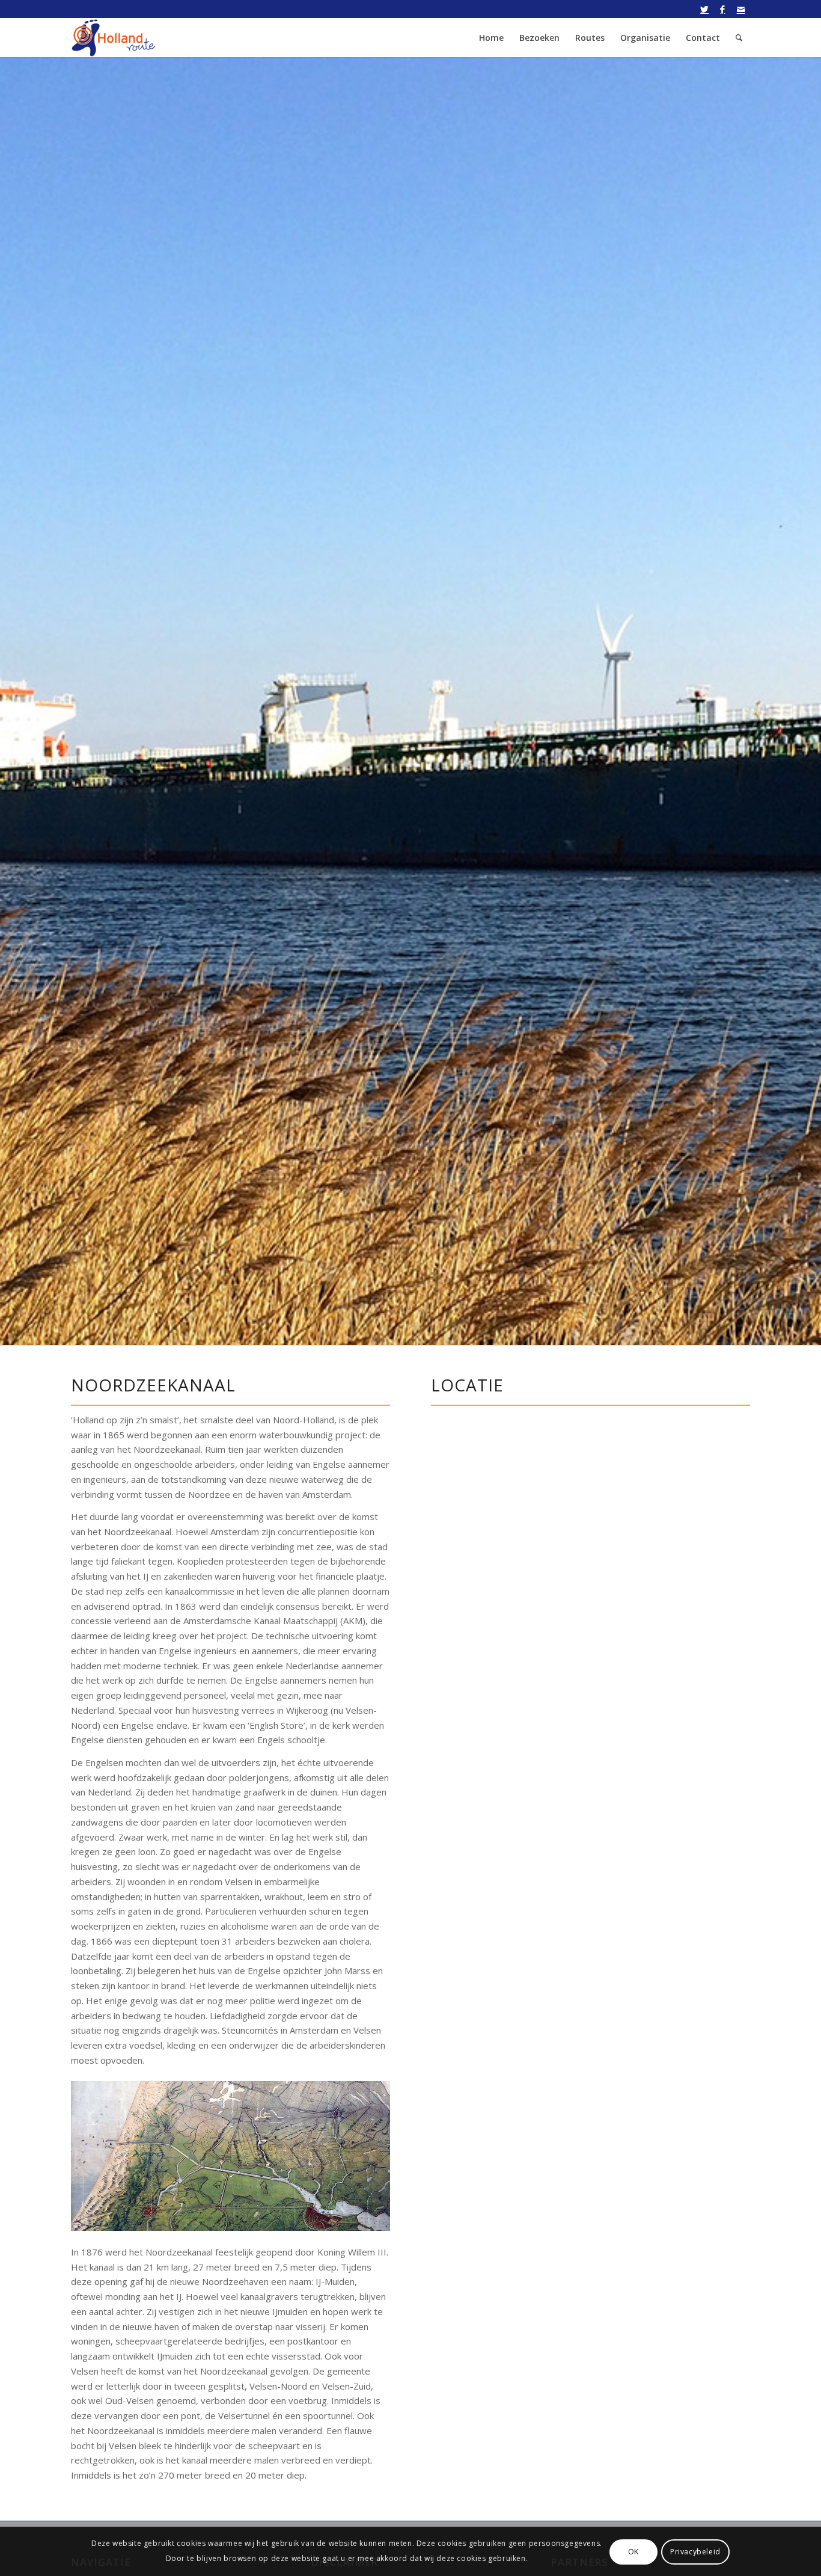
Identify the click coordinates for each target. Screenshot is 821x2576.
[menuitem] (491, 38)
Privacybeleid (695, 2551)
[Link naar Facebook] (723, 9)
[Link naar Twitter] (705, 9)
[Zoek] (739, 38)
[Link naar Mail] (741, 9)
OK (633, 2551)
